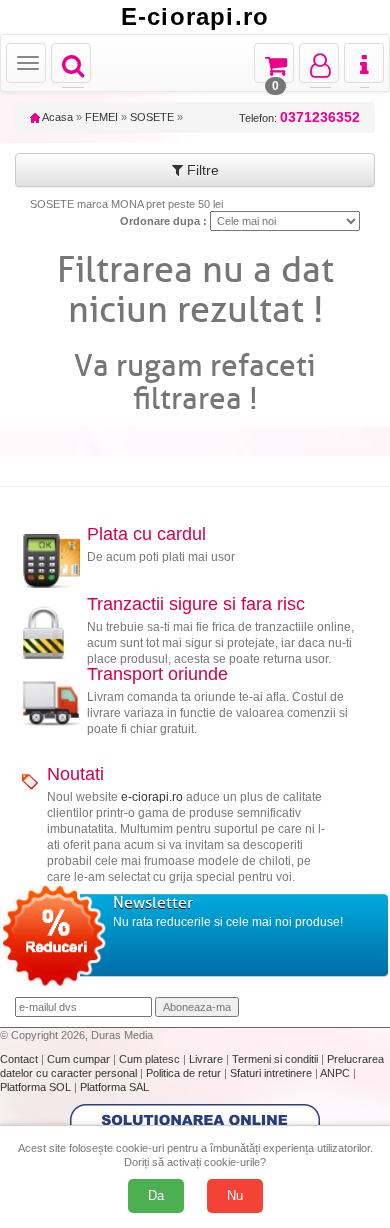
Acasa (56, 117)
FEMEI (101, 117)
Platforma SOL (35, 1087)
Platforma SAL (114, 1087)
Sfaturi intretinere (272, 1073)
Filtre (201, 170)
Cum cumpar (80, 1059)
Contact (20, 1059)
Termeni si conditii (276, 1059)
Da (156, 1195)
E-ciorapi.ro (195, 17)
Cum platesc (151, 1059)
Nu (235, 1195)
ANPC (335, 1073)
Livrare (207, 1059)
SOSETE (152, 117)
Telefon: (299, 117)
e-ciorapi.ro (152, 797)
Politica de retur (185, 1073)
